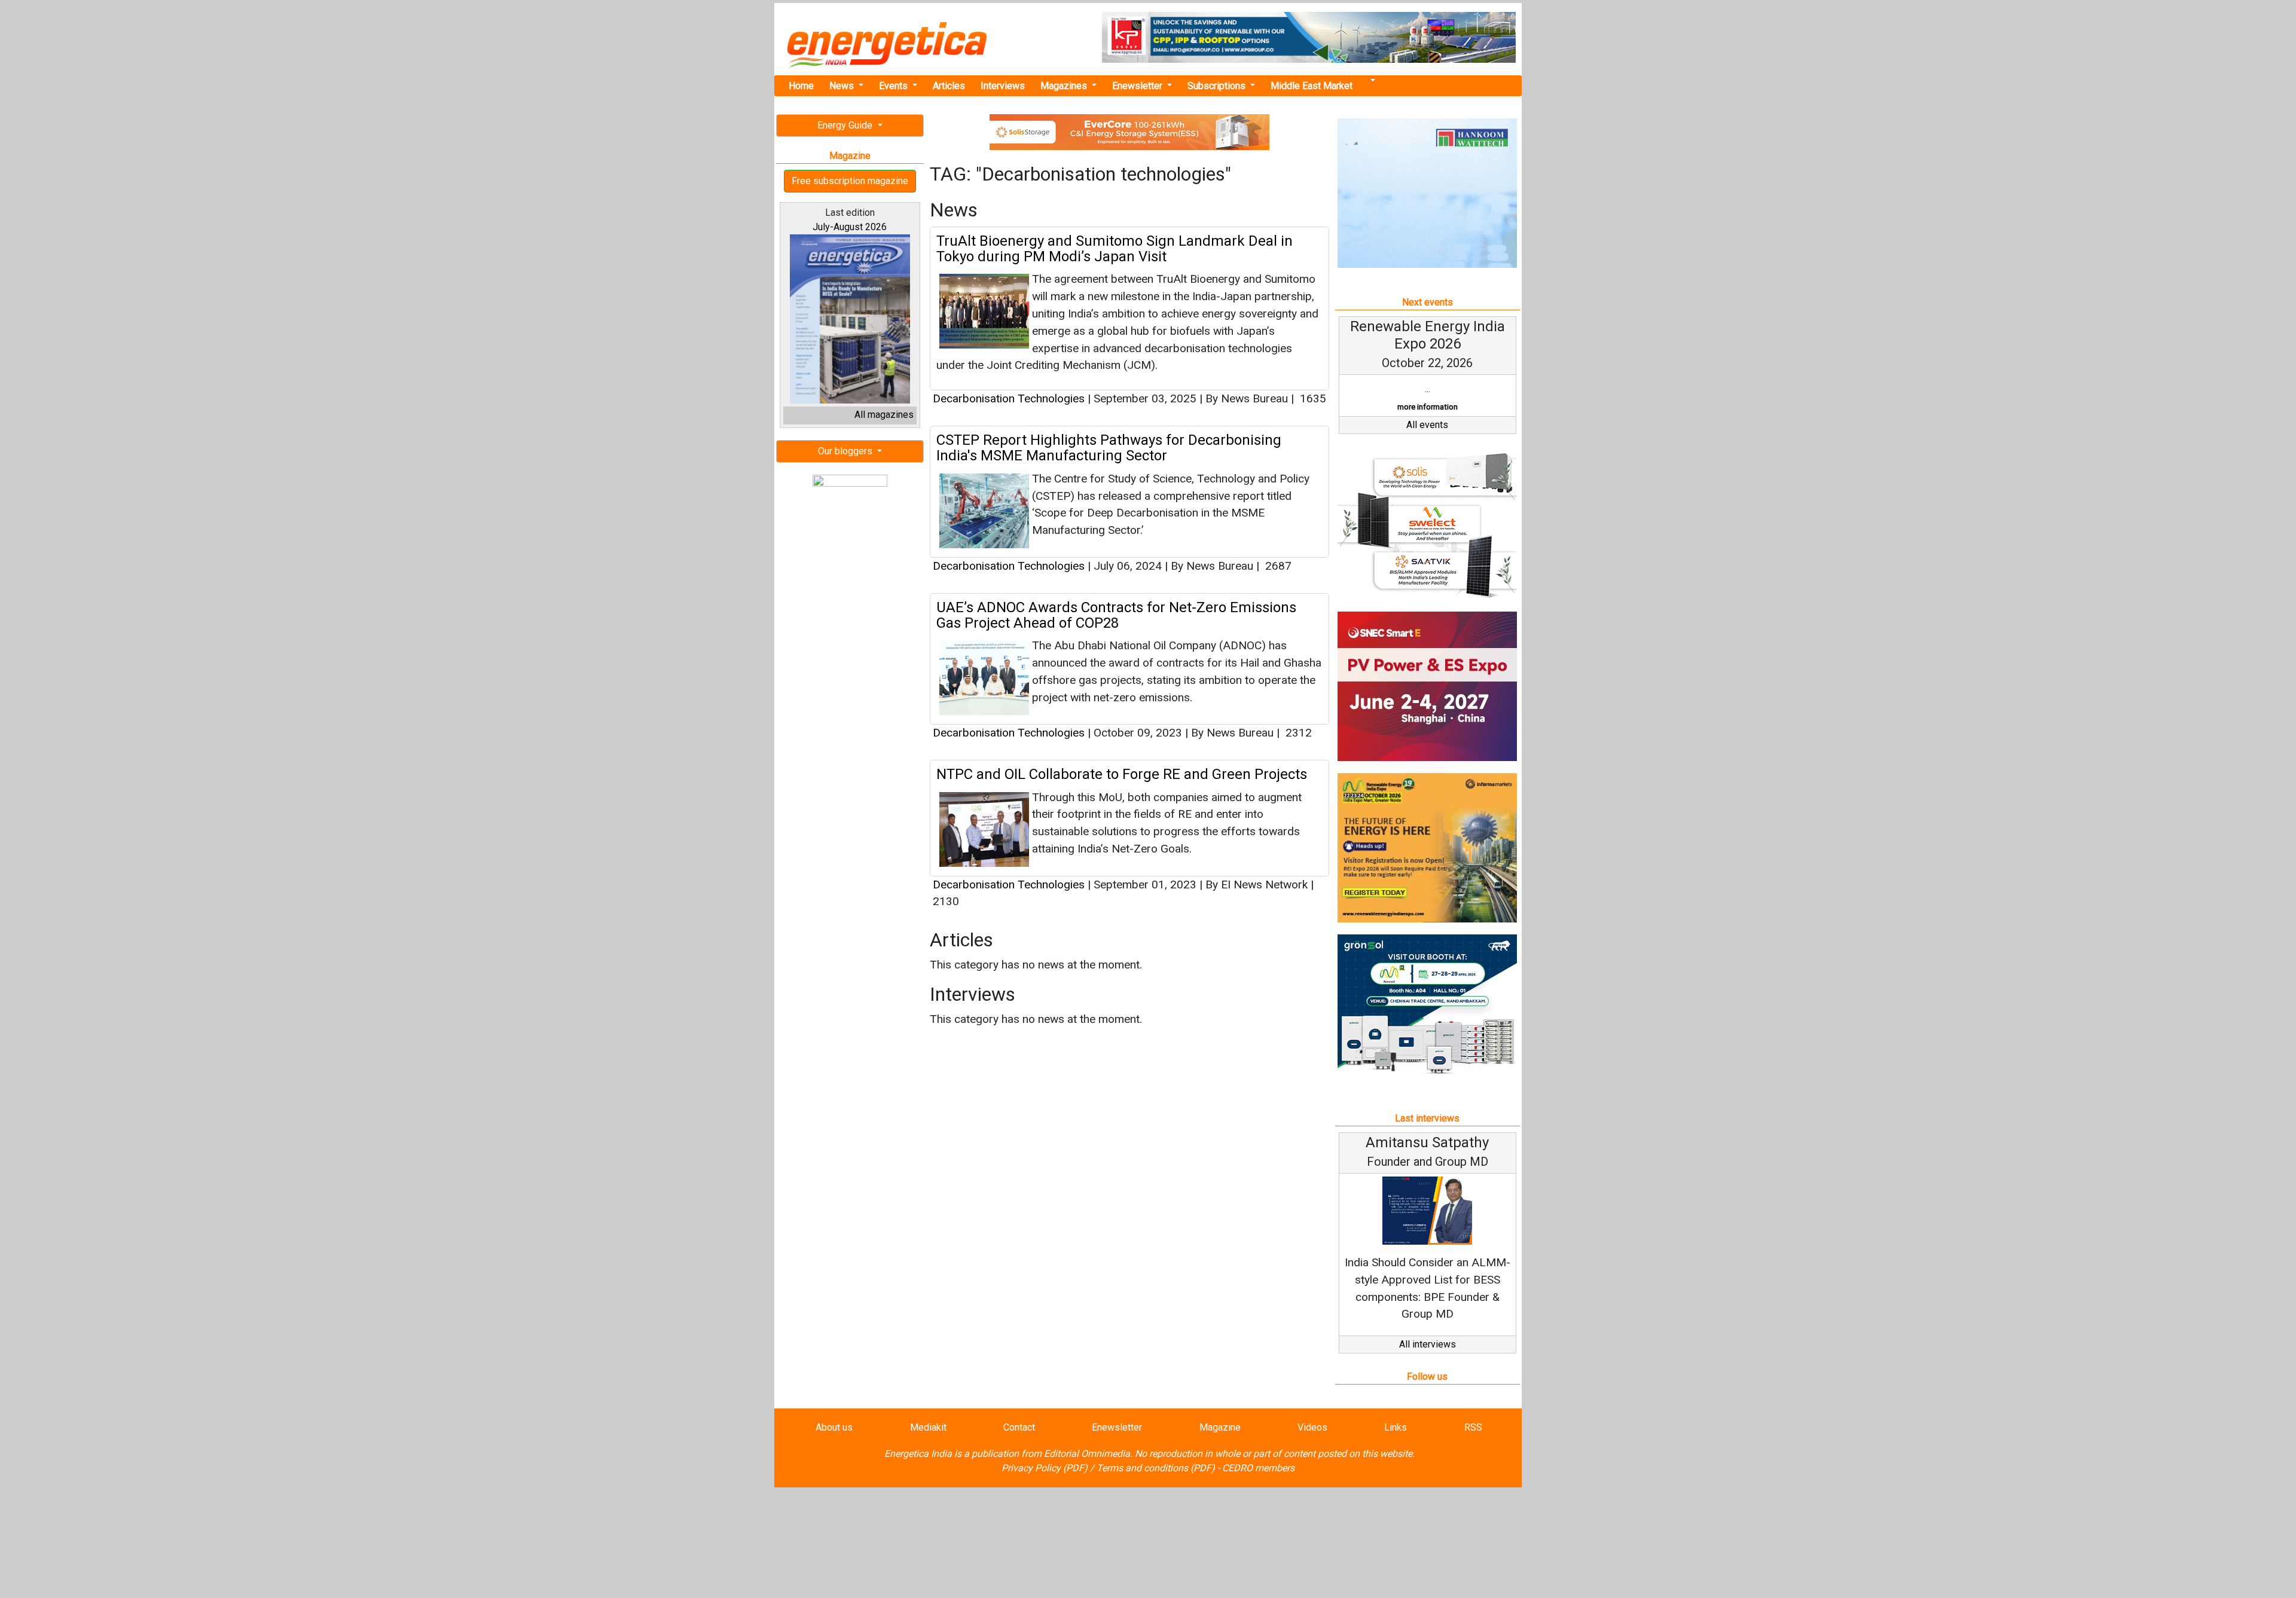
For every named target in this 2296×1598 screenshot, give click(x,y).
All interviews (1428, 1344)
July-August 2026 (850, 227)
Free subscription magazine (850, 181)
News (843, 86)
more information (1428, 407)
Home (801, 86)
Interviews (1003, 86)
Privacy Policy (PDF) (1045, 1468)
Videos (1312, 1427)
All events (1427, 425)
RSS (1473, 1427)
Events (894, 86)
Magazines (1065, 86)
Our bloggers (846, 451)
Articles (949, 86)
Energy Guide (846, 125)
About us (834, 1427)
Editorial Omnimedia (1087, 1454)
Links (1396, 1427)
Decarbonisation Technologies (1009, 398)
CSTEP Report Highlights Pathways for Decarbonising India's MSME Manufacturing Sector (1109, 448)
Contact (1019, 1427)
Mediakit (928, 1427)
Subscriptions (1218, 86)
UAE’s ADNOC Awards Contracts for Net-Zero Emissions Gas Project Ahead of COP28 (1116, 615)
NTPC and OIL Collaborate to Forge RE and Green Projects (1122, 774)
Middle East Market (1312, 86)
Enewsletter (1138, 86)
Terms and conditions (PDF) (1156, 1468)
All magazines (884, 415)
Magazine (1220, 1427)
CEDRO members (1258, 1468)
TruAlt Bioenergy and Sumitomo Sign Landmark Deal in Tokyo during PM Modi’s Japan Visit (1115, 249)
